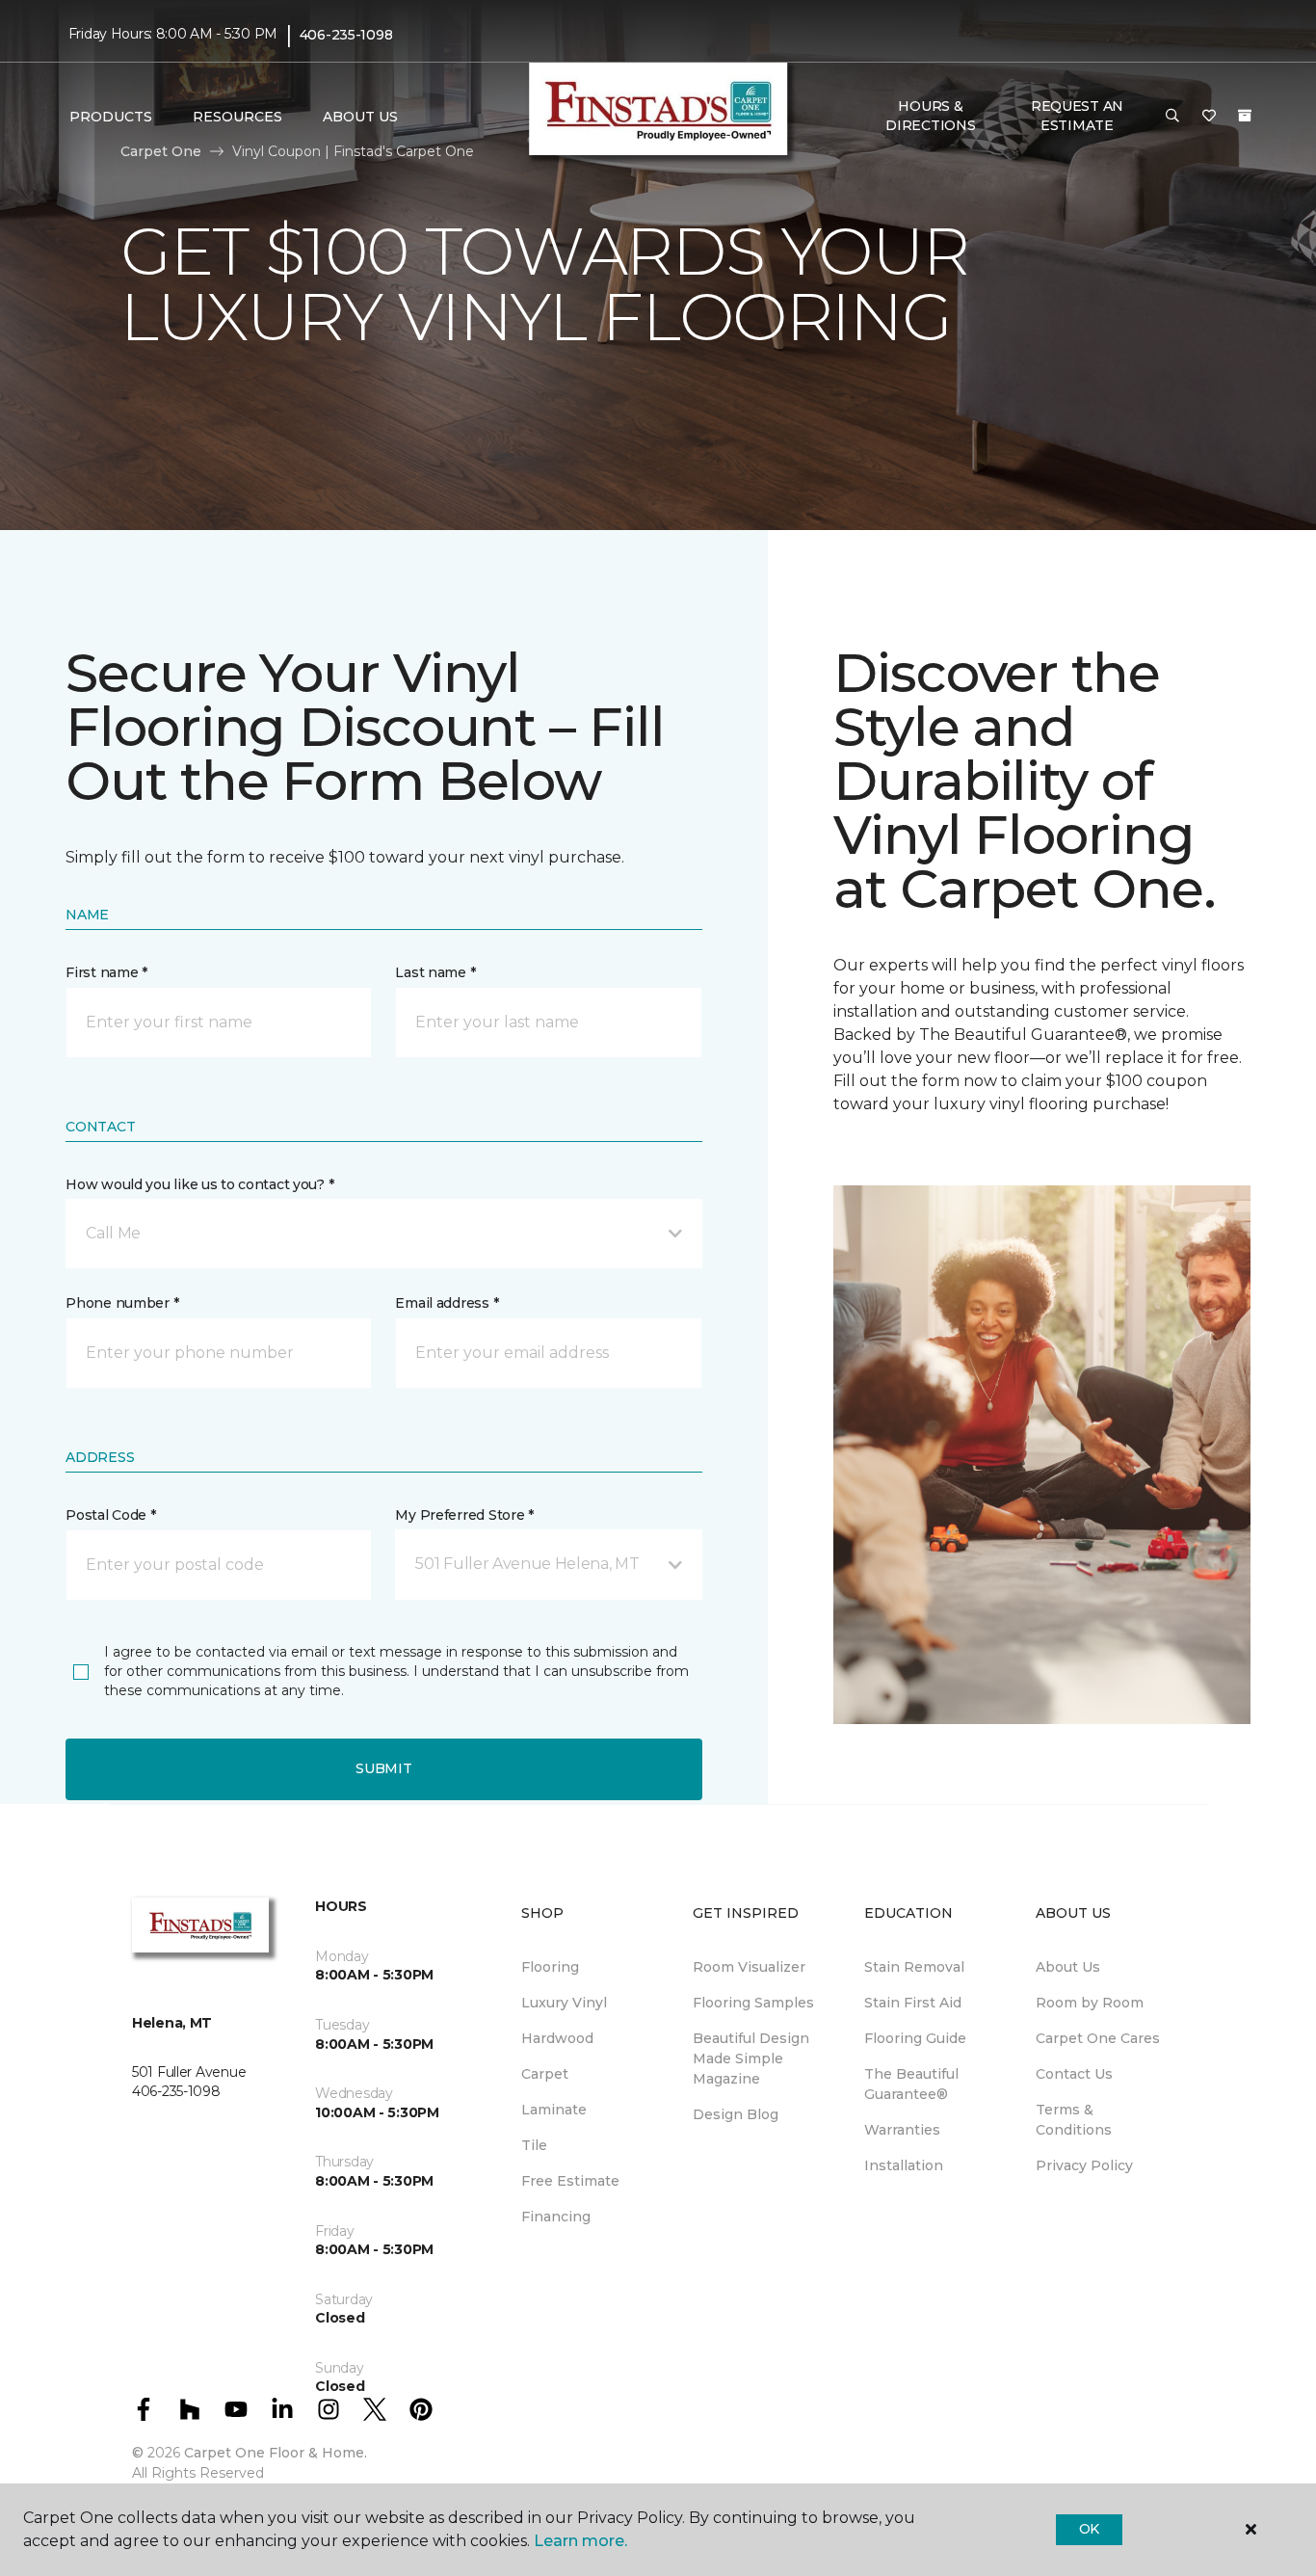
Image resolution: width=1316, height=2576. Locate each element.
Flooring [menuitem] (550, 1967)
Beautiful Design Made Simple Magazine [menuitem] (751, 2058)
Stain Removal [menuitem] (914, 1967)
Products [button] (111, 117)
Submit (383, 1768)
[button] (1172, 117)
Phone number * (122, 1303)
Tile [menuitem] (534, 2145)
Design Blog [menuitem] (736, 2114)
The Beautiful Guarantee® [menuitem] (911, 2084)
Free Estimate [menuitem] (570, 2181)
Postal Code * (110, 1515)
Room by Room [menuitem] (1090, 2003)
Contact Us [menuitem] (1074, 2074)
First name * (106, 972)
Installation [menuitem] (904, 2165)
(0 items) (1245, 116)
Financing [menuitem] (556, 2217)
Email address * (447, 1303)
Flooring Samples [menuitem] (753, 2003)
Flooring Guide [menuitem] (915, 2038)
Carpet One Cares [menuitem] (1098, 2038)
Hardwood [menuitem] (557, 2038)
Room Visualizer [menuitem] (749, 1967)
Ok (1089, 2529)
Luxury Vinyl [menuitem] (564, 2003)
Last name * (435, 972)
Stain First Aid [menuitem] (913, 2003)
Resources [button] (237, 117)
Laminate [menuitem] (554, 2110)
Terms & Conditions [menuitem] (1074, 2120)
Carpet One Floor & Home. (276, 2453)
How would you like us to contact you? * (199, 1184)
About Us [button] (360, 117)
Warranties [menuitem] (902, 2130)
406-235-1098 (346, 35)
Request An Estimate (1077, 116)
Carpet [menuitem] (545, 2074)
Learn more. (580, 2541)
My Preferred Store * (464, 1515)
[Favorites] (1209, 117)
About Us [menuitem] (1068, 1967)
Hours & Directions (930, 116)
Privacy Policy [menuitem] (1084, 2165)
